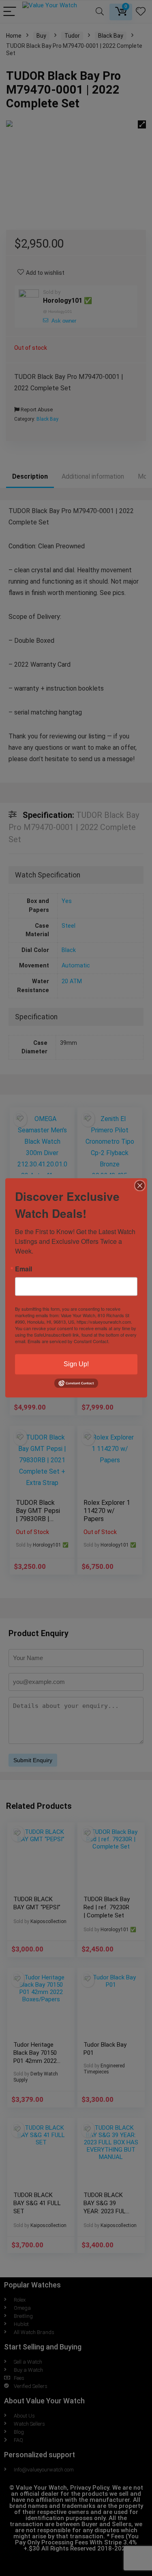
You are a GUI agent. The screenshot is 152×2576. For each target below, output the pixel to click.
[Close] (140, 1185)
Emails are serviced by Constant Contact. (69, 1341)
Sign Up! (76, 1364)
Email (24, 1269)
